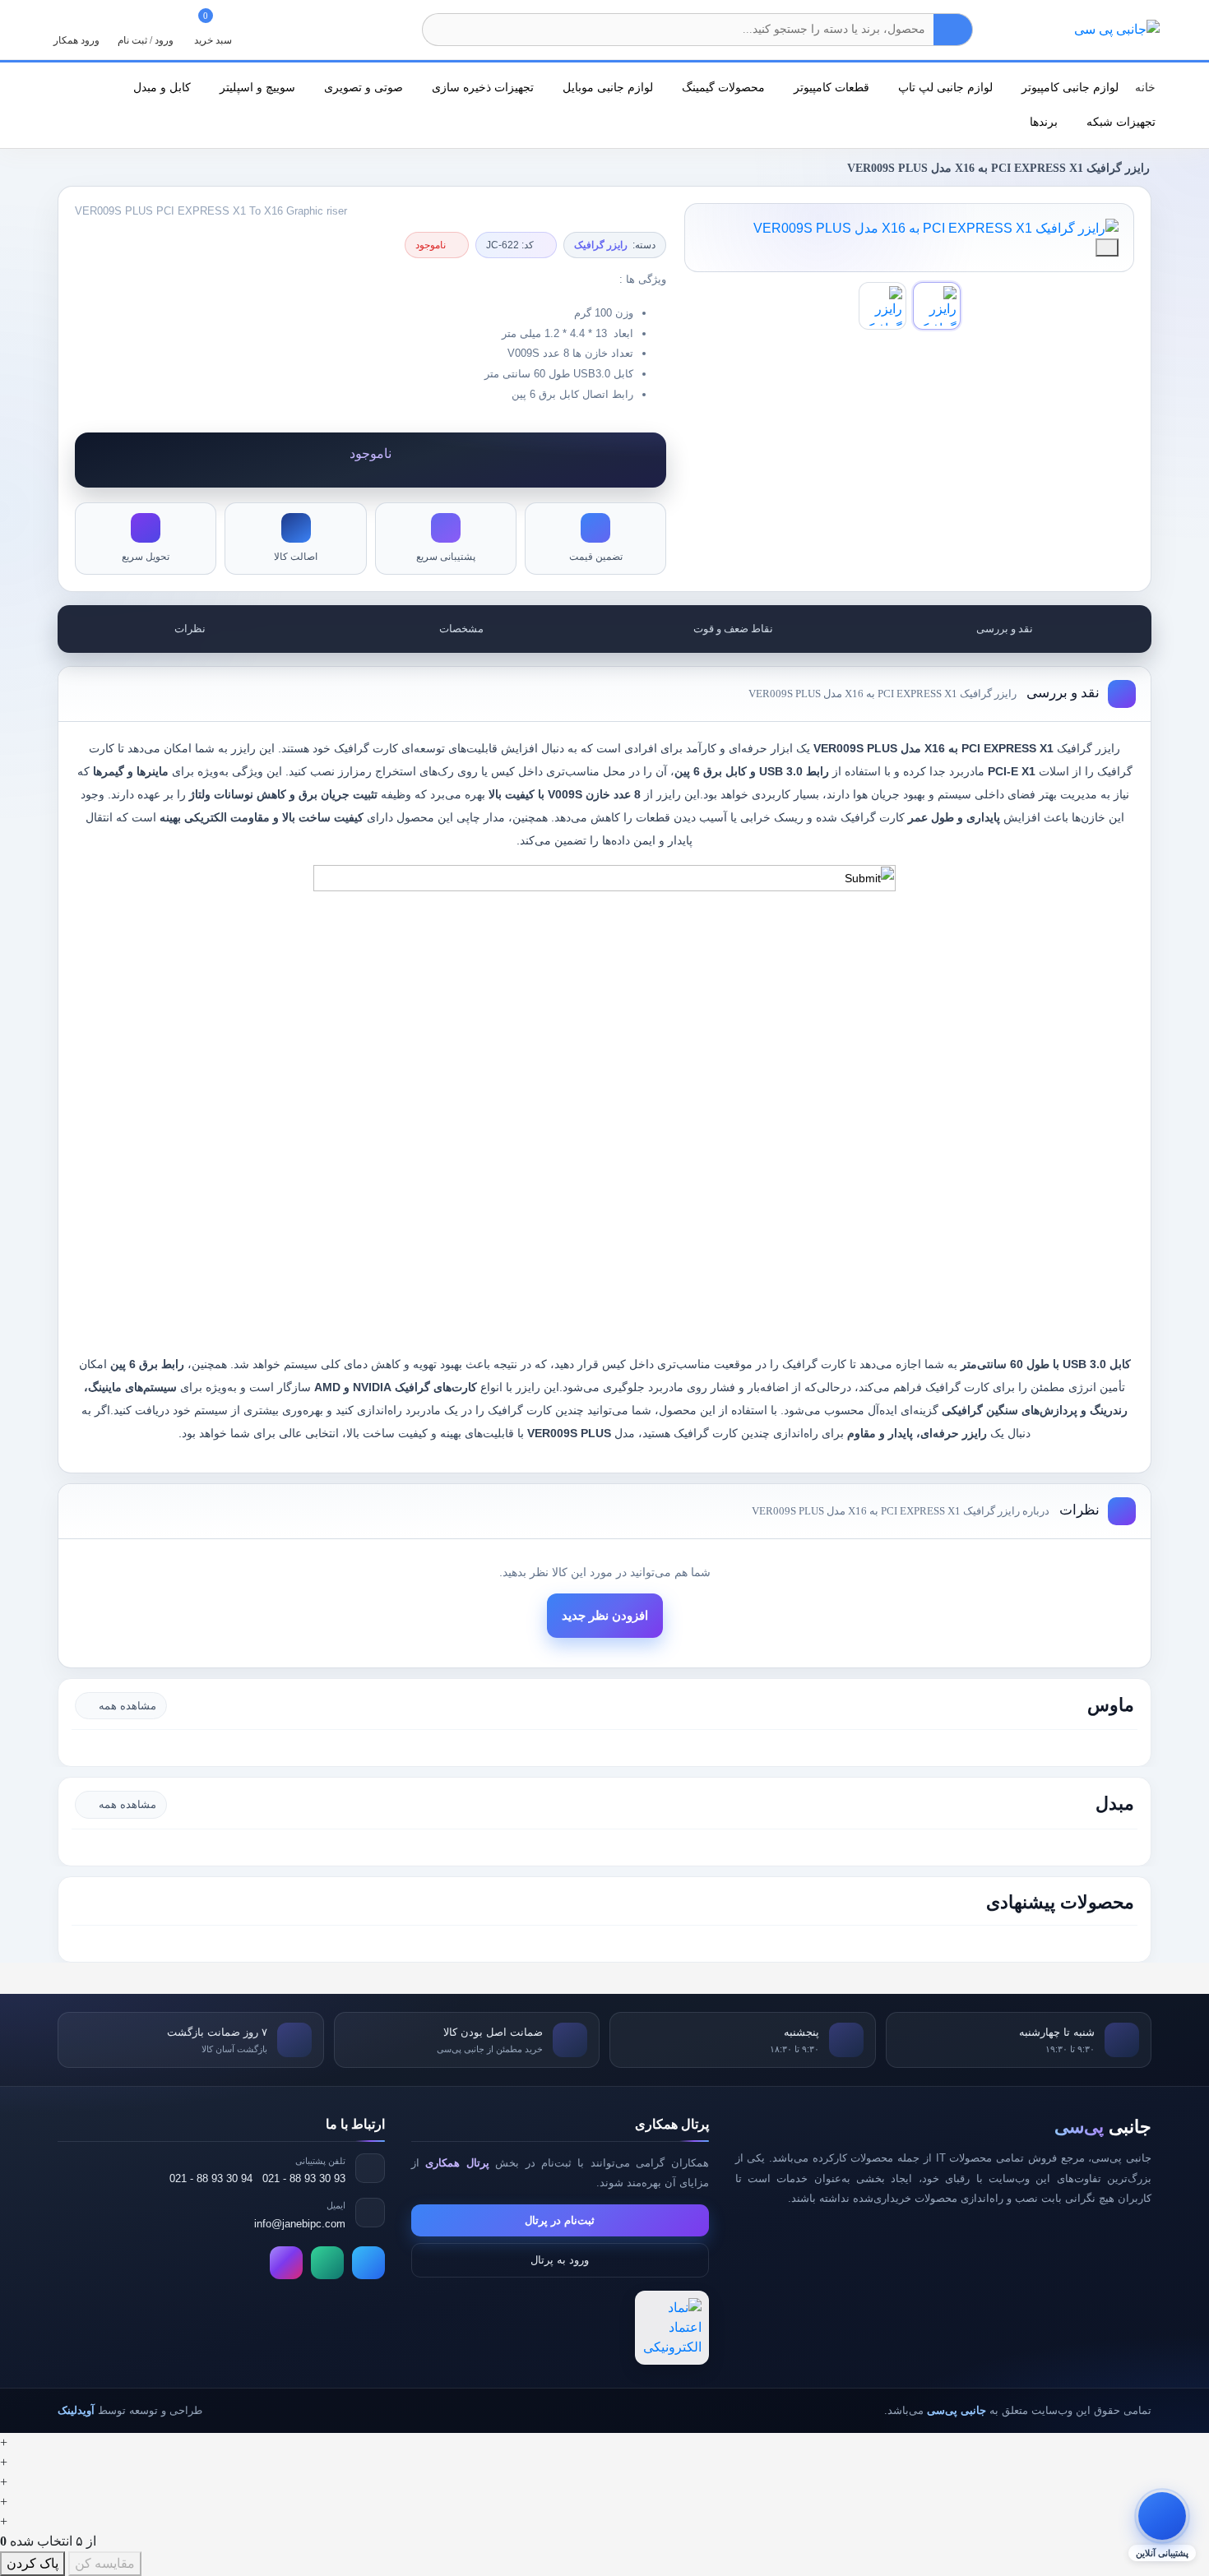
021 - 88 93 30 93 (304, 2178)
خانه (1145, 87)
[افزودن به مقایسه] (1107, 247)
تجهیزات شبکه (1119, 122)
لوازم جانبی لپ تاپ (944, 87)
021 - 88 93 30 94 (211, 2178)
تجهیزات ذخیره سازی (481, 87)
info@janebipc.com (300, 2224)
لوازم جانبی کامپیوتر (1068, 87)
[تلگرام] (368, 2263)
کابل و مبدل (160, 87)
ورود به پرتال (560, 2260)
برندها (1042, 122)
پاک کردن (32, 2563)
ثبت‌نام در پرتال (560, 2220)
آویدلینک (76, 2410)
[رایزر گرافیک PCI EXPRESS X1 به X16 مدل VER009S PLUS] (909, 229)
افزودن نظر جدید (605, 1616)
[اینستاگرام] (286, 2263)
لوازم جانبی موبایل (606, 87)
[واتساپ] (327, 2263)
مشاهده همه (127, 1706)
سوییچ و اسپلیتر (256, 87)
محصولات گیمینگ (722, 87)
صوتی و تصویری (362, 87)
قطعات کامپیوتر (830, 87)
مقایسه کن (105, 2563)
